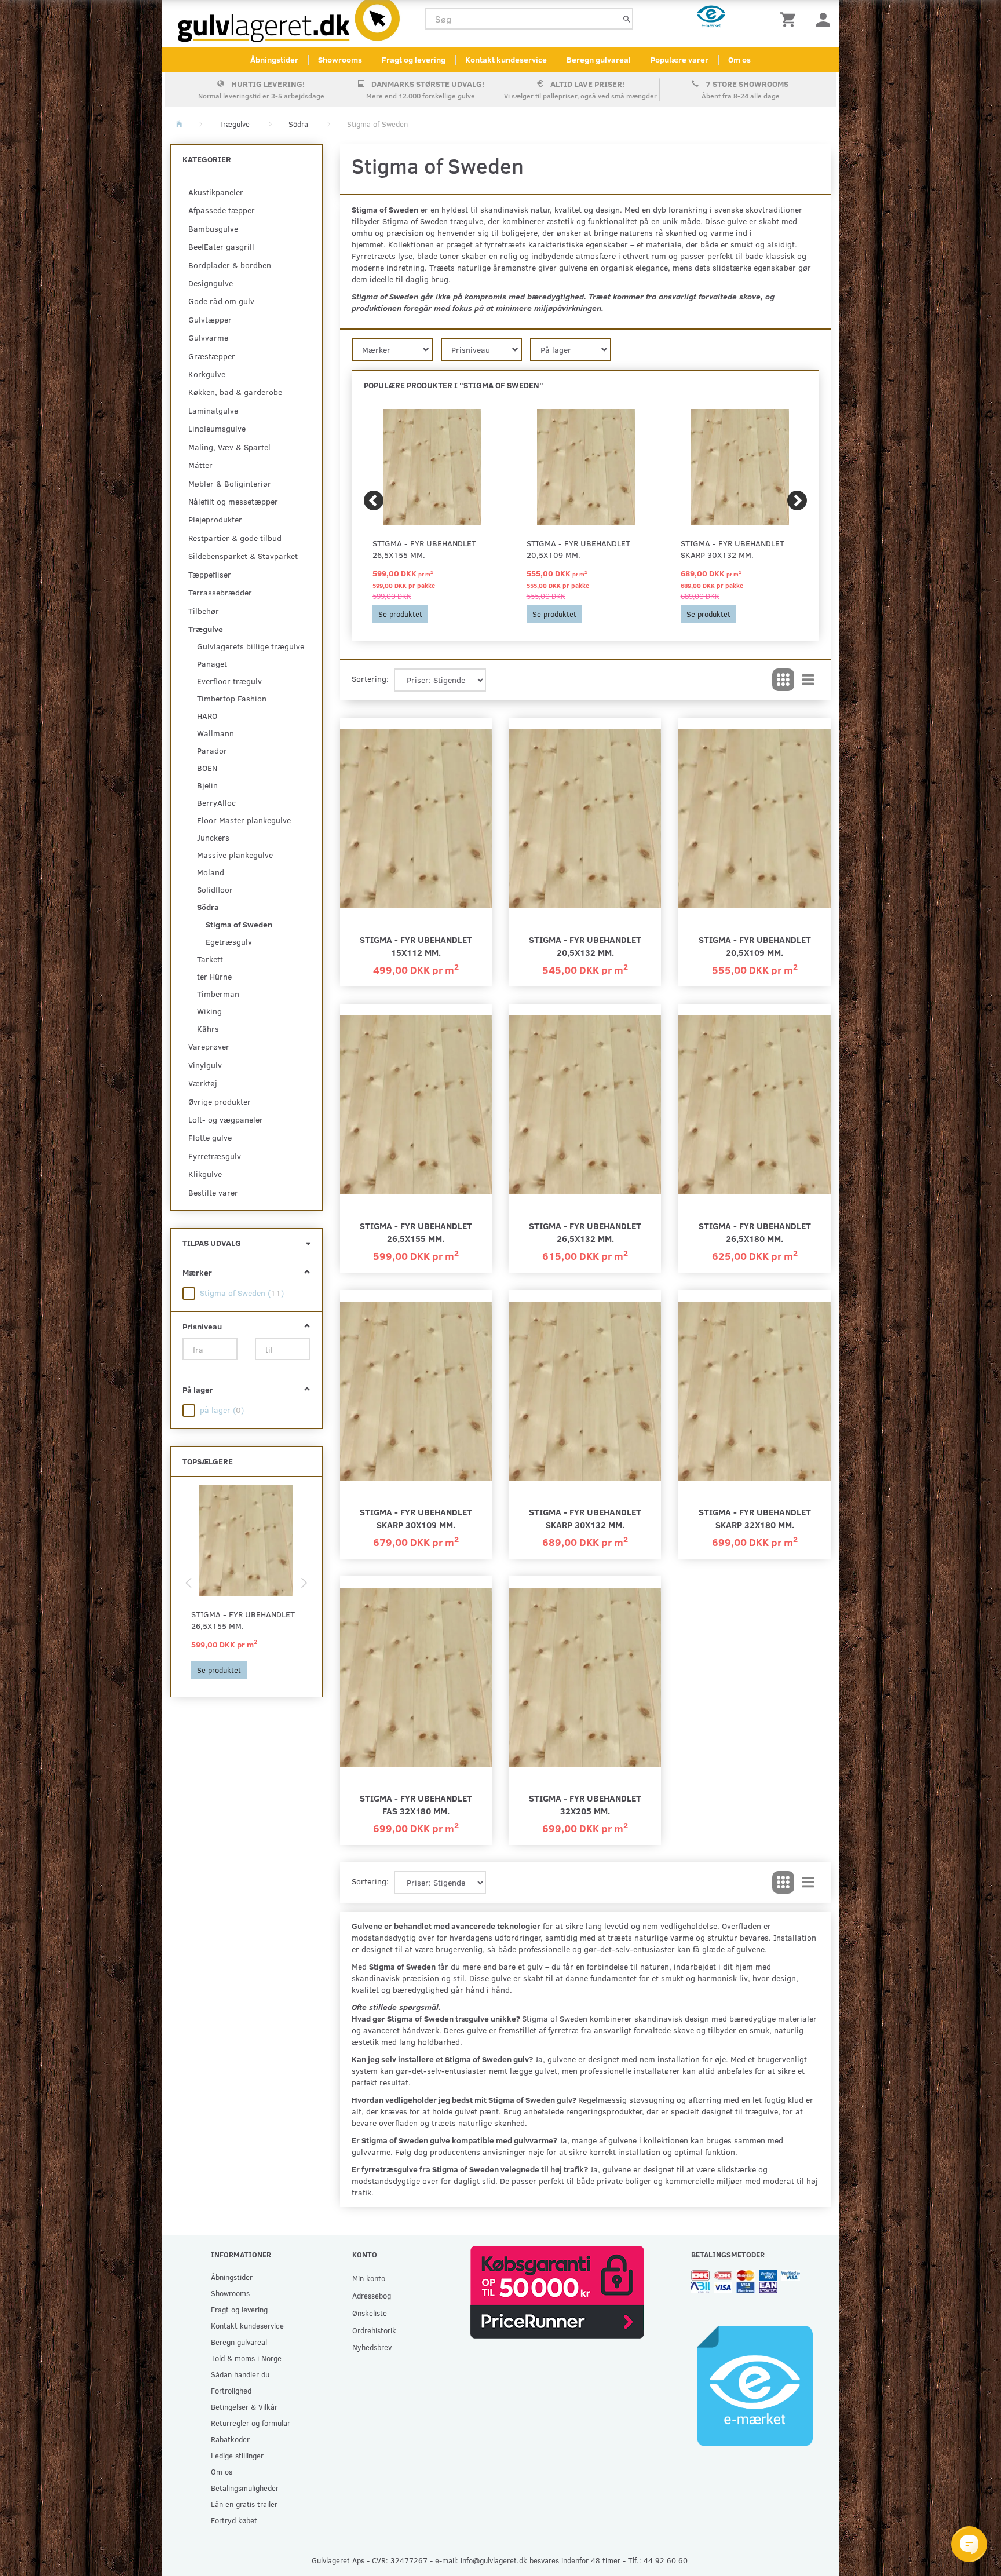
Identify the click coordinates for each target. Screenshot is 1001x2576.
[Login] (823, 19)
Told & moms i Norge (246, 2358)
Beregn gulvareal (599, 59)
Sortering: (370, 679)
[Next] (797, 500)
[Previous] (374, 500)
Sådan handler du (240, 2374)
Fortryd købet (234, 2520)
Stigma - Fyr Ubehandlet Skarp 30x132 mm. (733, 549)
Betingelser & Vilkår (244, 2407)
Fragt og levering (414, 59)
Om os (739, 59)
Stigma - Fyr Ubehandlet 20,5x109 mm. (578, 549)
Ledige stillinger (237, 2455)
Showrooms (340, 59)
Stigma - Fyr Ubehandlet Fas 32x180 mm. (416, 1804)
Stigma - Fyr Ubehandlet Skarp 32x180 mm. (755, 1518)
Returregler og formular (251, 2423)
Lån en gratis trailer (244, 2504)
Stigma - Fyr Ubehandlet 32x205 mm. (585, 1804)
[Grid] (783, 680)
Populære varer (679, 59)
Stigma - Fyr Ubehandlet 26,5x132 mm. (585, 1232)
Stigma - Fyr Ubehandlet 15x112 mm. (416, 946)
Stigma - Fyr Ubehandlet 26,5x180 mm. (755, 1232)
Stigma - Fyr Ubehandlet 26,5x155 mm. (243, 1620)
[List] (808, 680)
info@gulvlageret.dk (494, 2560)
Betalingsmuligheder (245, 2488)
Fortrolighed (231, 2390)
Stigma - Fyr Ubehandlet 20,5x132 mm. (585, 946)
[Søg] (627, 19)
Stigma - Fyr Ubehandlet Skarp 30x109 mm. (416, 1518)
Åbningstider (274, 59)
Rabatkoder (230, 2439)
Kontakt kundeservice (506, 59)
